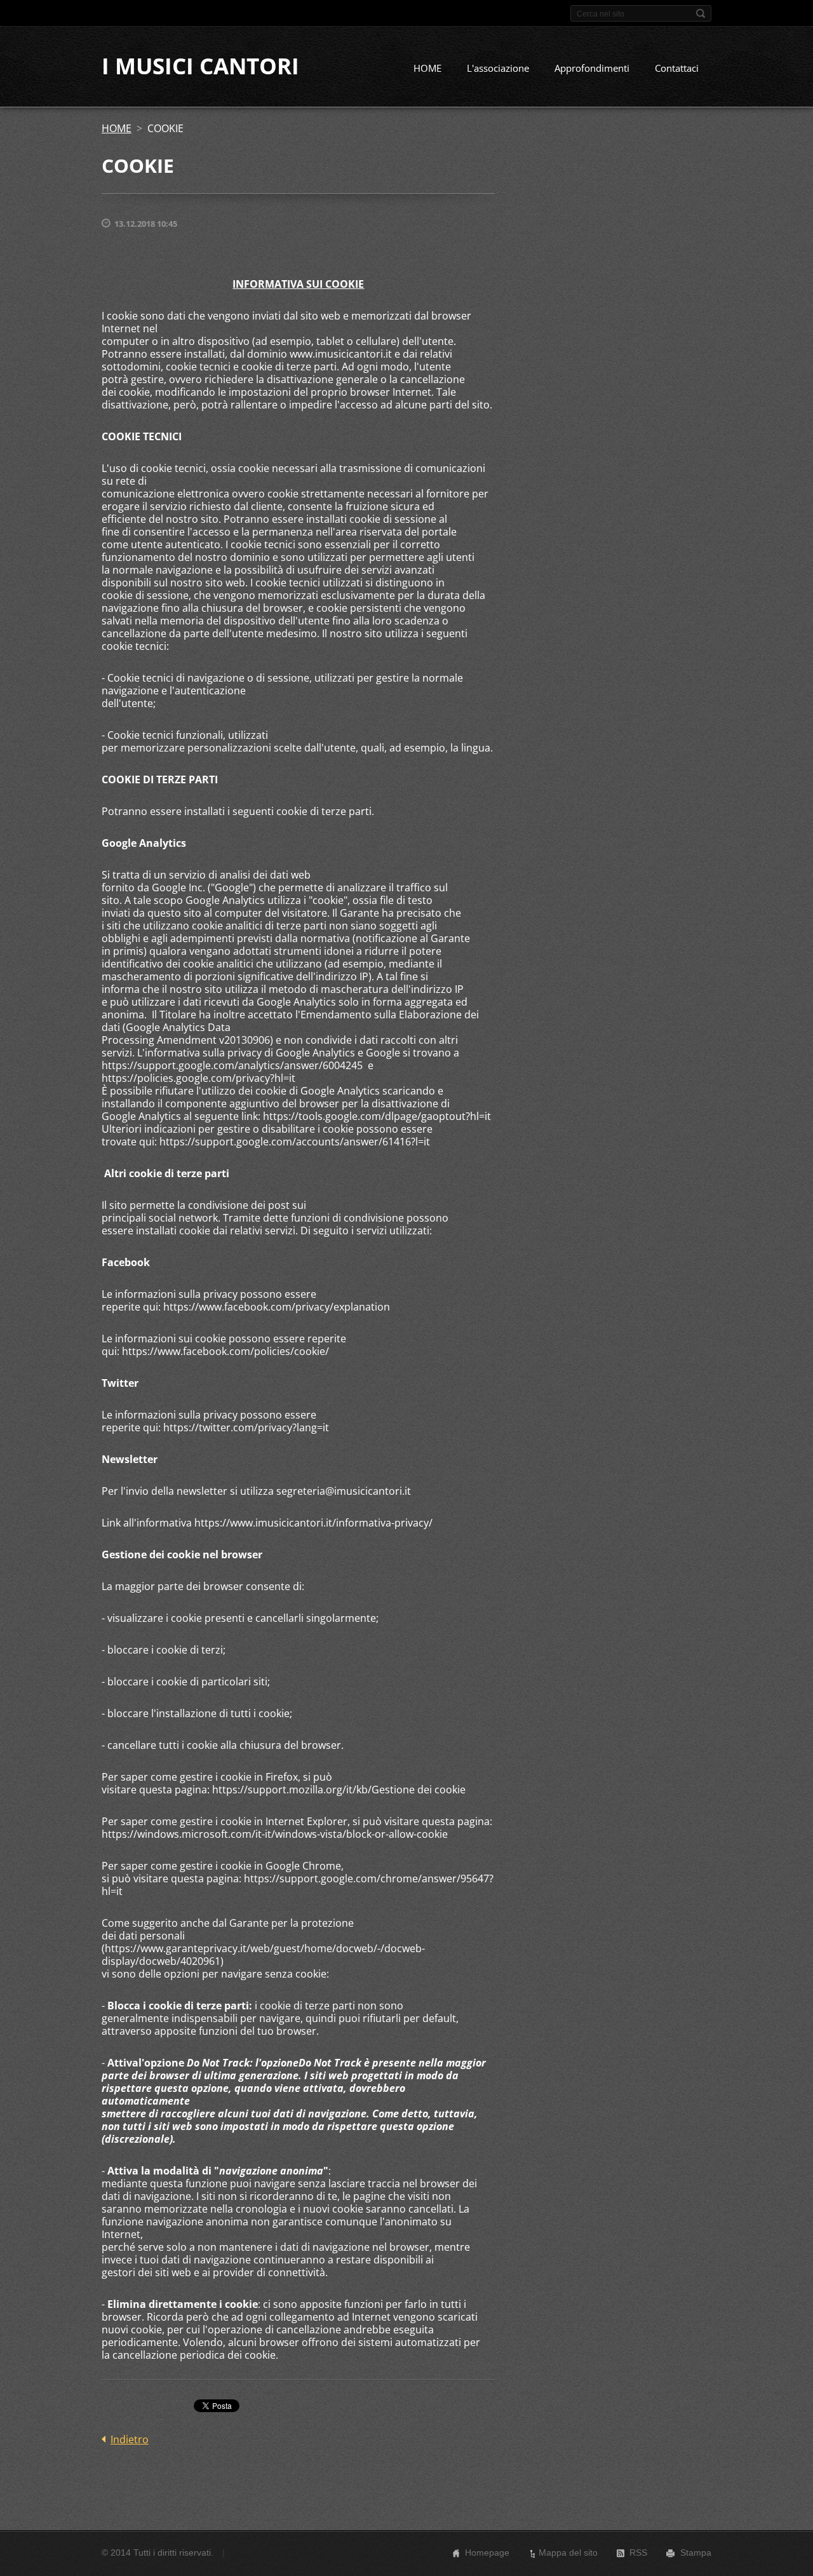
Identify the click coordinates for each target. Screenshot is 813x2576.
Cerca (701, 13)
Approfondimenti (592, 68)
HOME (427, 68)
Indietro (130, 2439)
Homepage (487, 2552)
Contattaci (677, 68)
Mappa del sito (568, 2552)
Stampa (696, 2552)
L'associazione (498, 68)
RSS (638, 2552)
